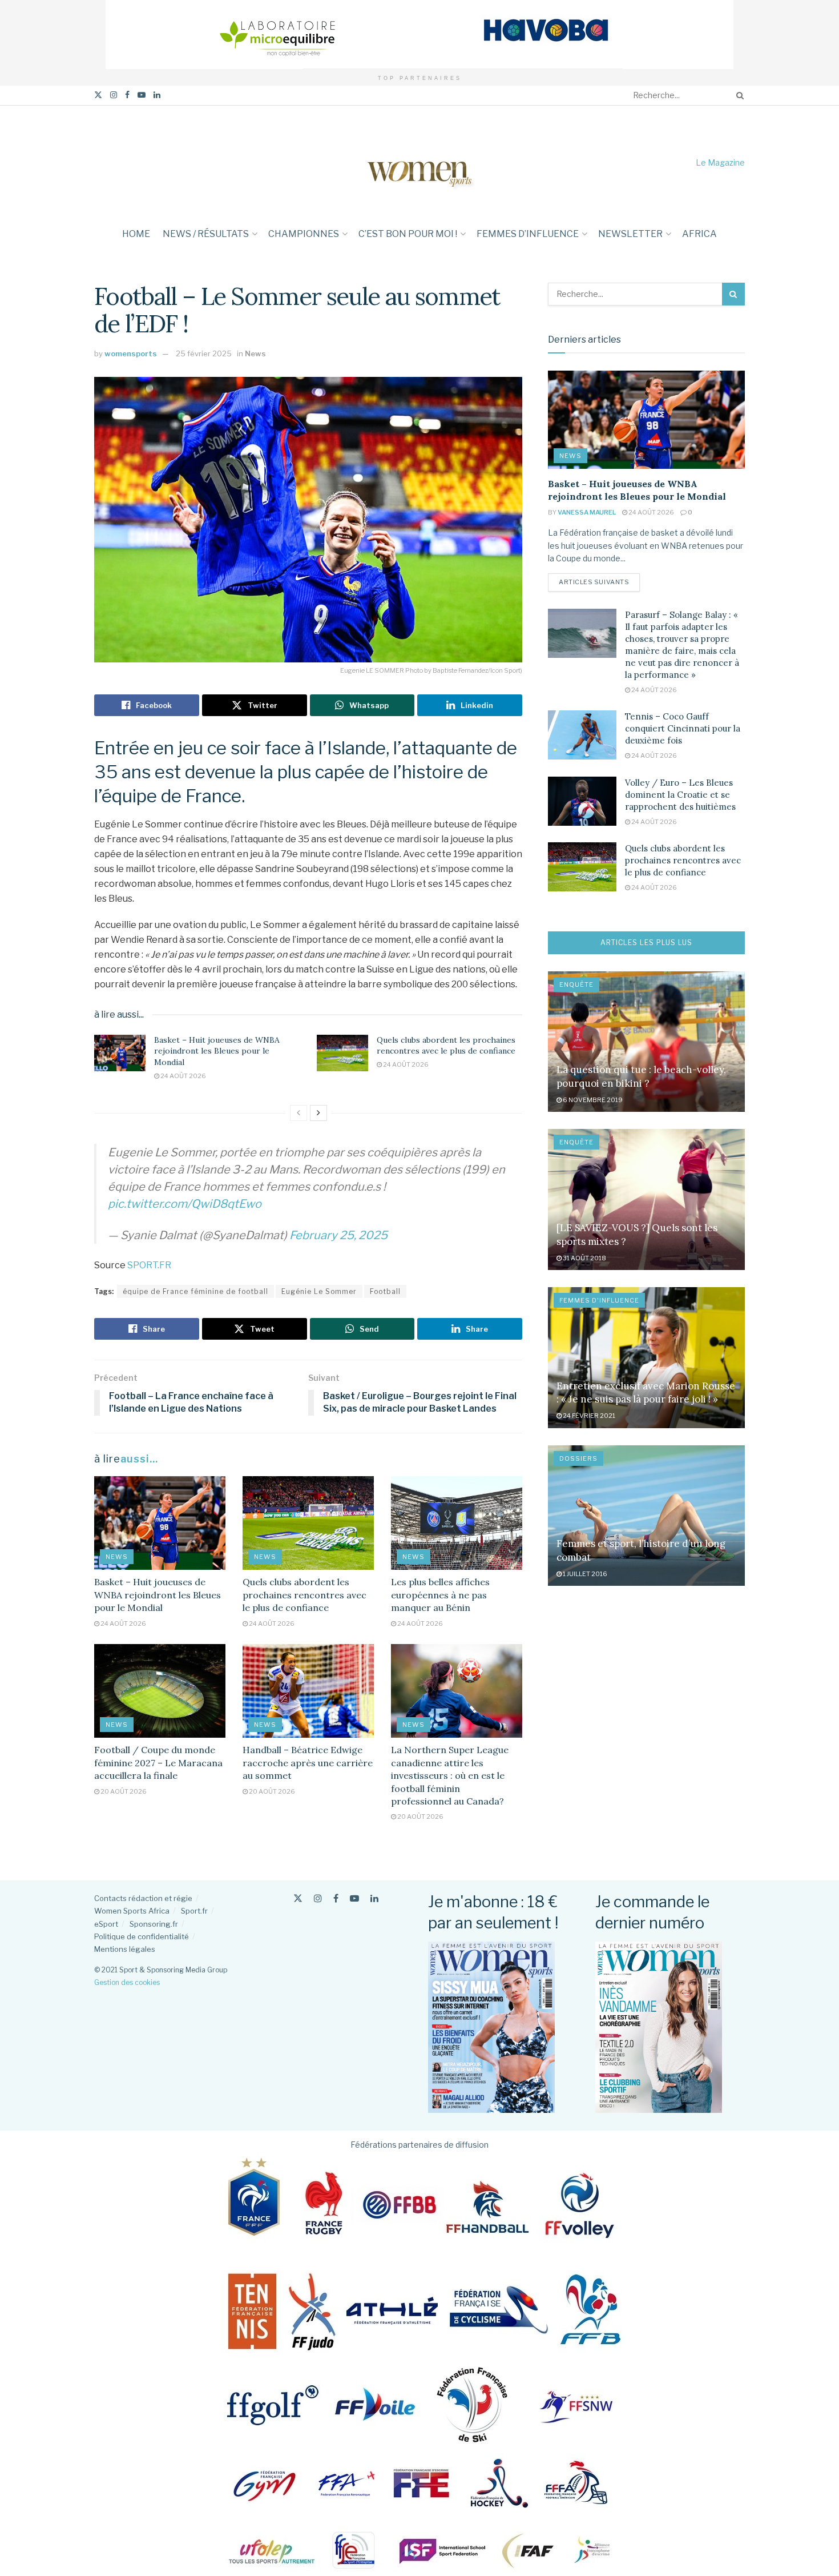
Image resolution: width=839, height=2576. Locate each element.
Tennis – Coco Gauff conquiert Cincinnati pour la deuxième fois (683, 728)
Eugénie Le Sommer (319, 1291)
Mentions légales (125, 1949)
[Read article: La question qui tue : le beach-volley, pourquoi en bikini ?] (646, 1042)
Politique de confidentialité (142, 1936)
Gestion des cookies (127, 1982)
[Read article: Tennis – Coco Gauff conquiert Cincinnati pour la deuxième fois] (582, 735)
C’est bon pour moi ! (408, 234)
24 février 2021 (588, 1416)
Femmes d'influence (599, 1300)
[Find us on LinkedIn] (157, 95)
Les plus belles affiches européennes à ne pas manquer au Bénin (440, 1595)
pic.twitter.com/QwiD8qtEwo (185, 1204)
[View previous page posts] (299, 1113)
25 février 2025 (204, 353)
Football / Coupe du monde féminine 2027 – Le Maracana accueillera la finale (158, 1763)
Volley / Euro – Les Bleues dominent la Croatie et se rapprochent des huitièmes (680, 795)
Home (136, 234)
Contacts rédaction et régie (143, 1898)
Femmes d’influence (528, 234)
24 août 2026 (183, 1076)
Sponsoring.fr (154, 1924)
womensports (131, 353)
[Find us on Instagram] (114, 95)
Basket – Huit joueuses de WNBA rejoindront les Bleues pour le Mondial (217, 1051)
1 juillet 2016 (584, 1574)
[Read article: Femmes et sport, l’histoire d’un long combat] (646, 1516)
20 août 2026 (123, 1791)
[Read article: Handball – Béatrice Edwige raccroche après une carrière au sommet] (308, 1691)
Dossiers (578, 1458)
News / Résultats (206, 234)
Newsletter (630, 234)
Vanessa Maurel (587, 512)
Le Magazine (720, 162)
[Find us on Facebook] (127, 95)
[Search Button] (738, 95)
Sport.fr (194, 1911)
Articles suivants (599, 582)
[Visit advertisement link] (419, 35)
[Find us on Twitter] (98, 95)
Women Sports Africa (132, 1911)
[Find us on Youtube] (142, 95)
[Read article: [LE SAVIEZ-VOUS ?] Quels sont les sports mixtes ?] (646, 1199)
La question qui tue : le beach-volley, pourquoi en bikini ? (641, 1076)
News (255, 353)
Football (385, 1291)
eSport (106, 1924)
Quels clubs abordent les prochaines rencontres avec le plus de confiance (446, 1046)
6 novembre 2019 (592, 1100)
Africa (699, 234)
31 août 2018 (584, 1258)
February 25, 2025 (338, 1235)
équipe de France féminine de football (195, 1291)
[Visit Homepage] (419, 162)
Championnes (304, 234)
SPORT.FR (149, 1265)
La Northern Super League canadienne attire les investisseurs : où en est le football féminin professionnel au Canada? (450, 1775)
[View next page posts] (318, 1113)
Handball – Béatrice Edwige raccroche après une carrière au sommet (308, 1763)
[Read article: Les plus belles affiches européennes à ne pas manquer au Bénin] (457, 1523)
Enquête (576, 984)
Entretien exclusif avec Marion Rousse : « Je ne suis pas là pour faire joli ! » (646, 1393)
